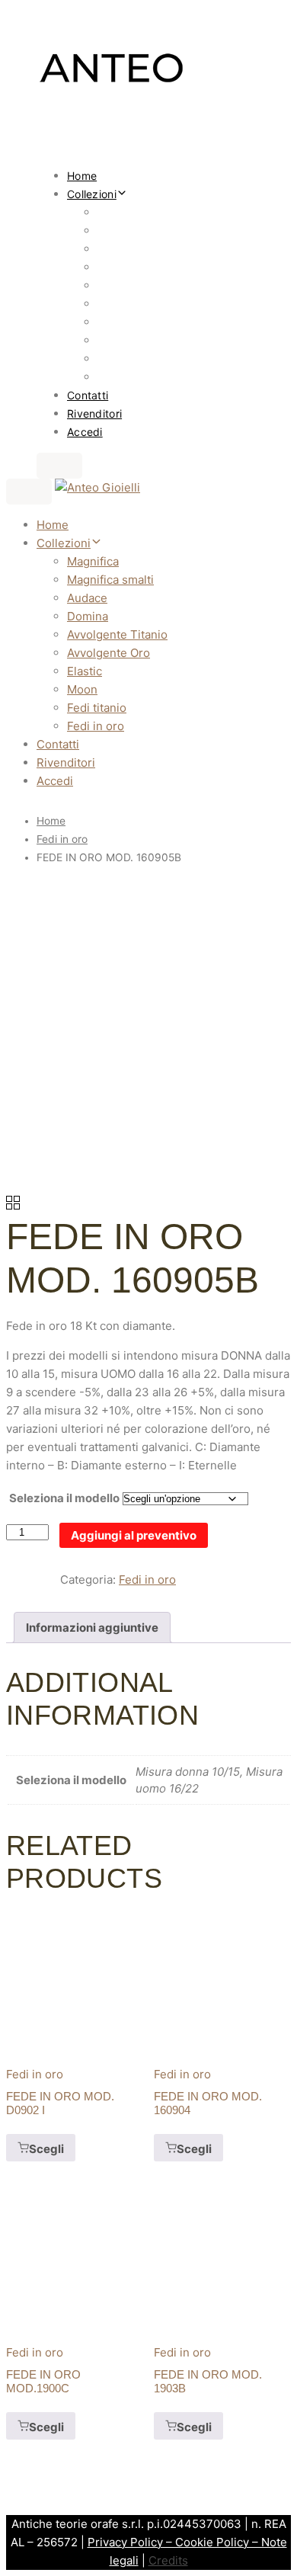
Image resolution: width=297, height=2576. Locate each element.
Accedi (85, 432)
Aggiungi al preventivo (134, 1535)
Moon (111, 340)
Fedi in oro (123, 377)
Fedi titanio (125, 359)
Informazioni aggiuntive (92, 1628)
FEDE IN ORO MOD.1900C (43, 2381)
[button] (59, 466)
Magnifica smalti (138, 231)
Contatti (88, 395)
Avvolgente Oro (136, 304)
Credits (168, 2560)
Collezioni (92, 194)
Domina (116, 267)
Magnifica (122, 212)
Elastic (113, 322)
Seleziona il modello (64, 1498)
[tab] (92, 1628)
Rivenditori (94, 413)
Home (82, 176)
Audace (117, 249)
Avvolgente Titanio (144, 285)
